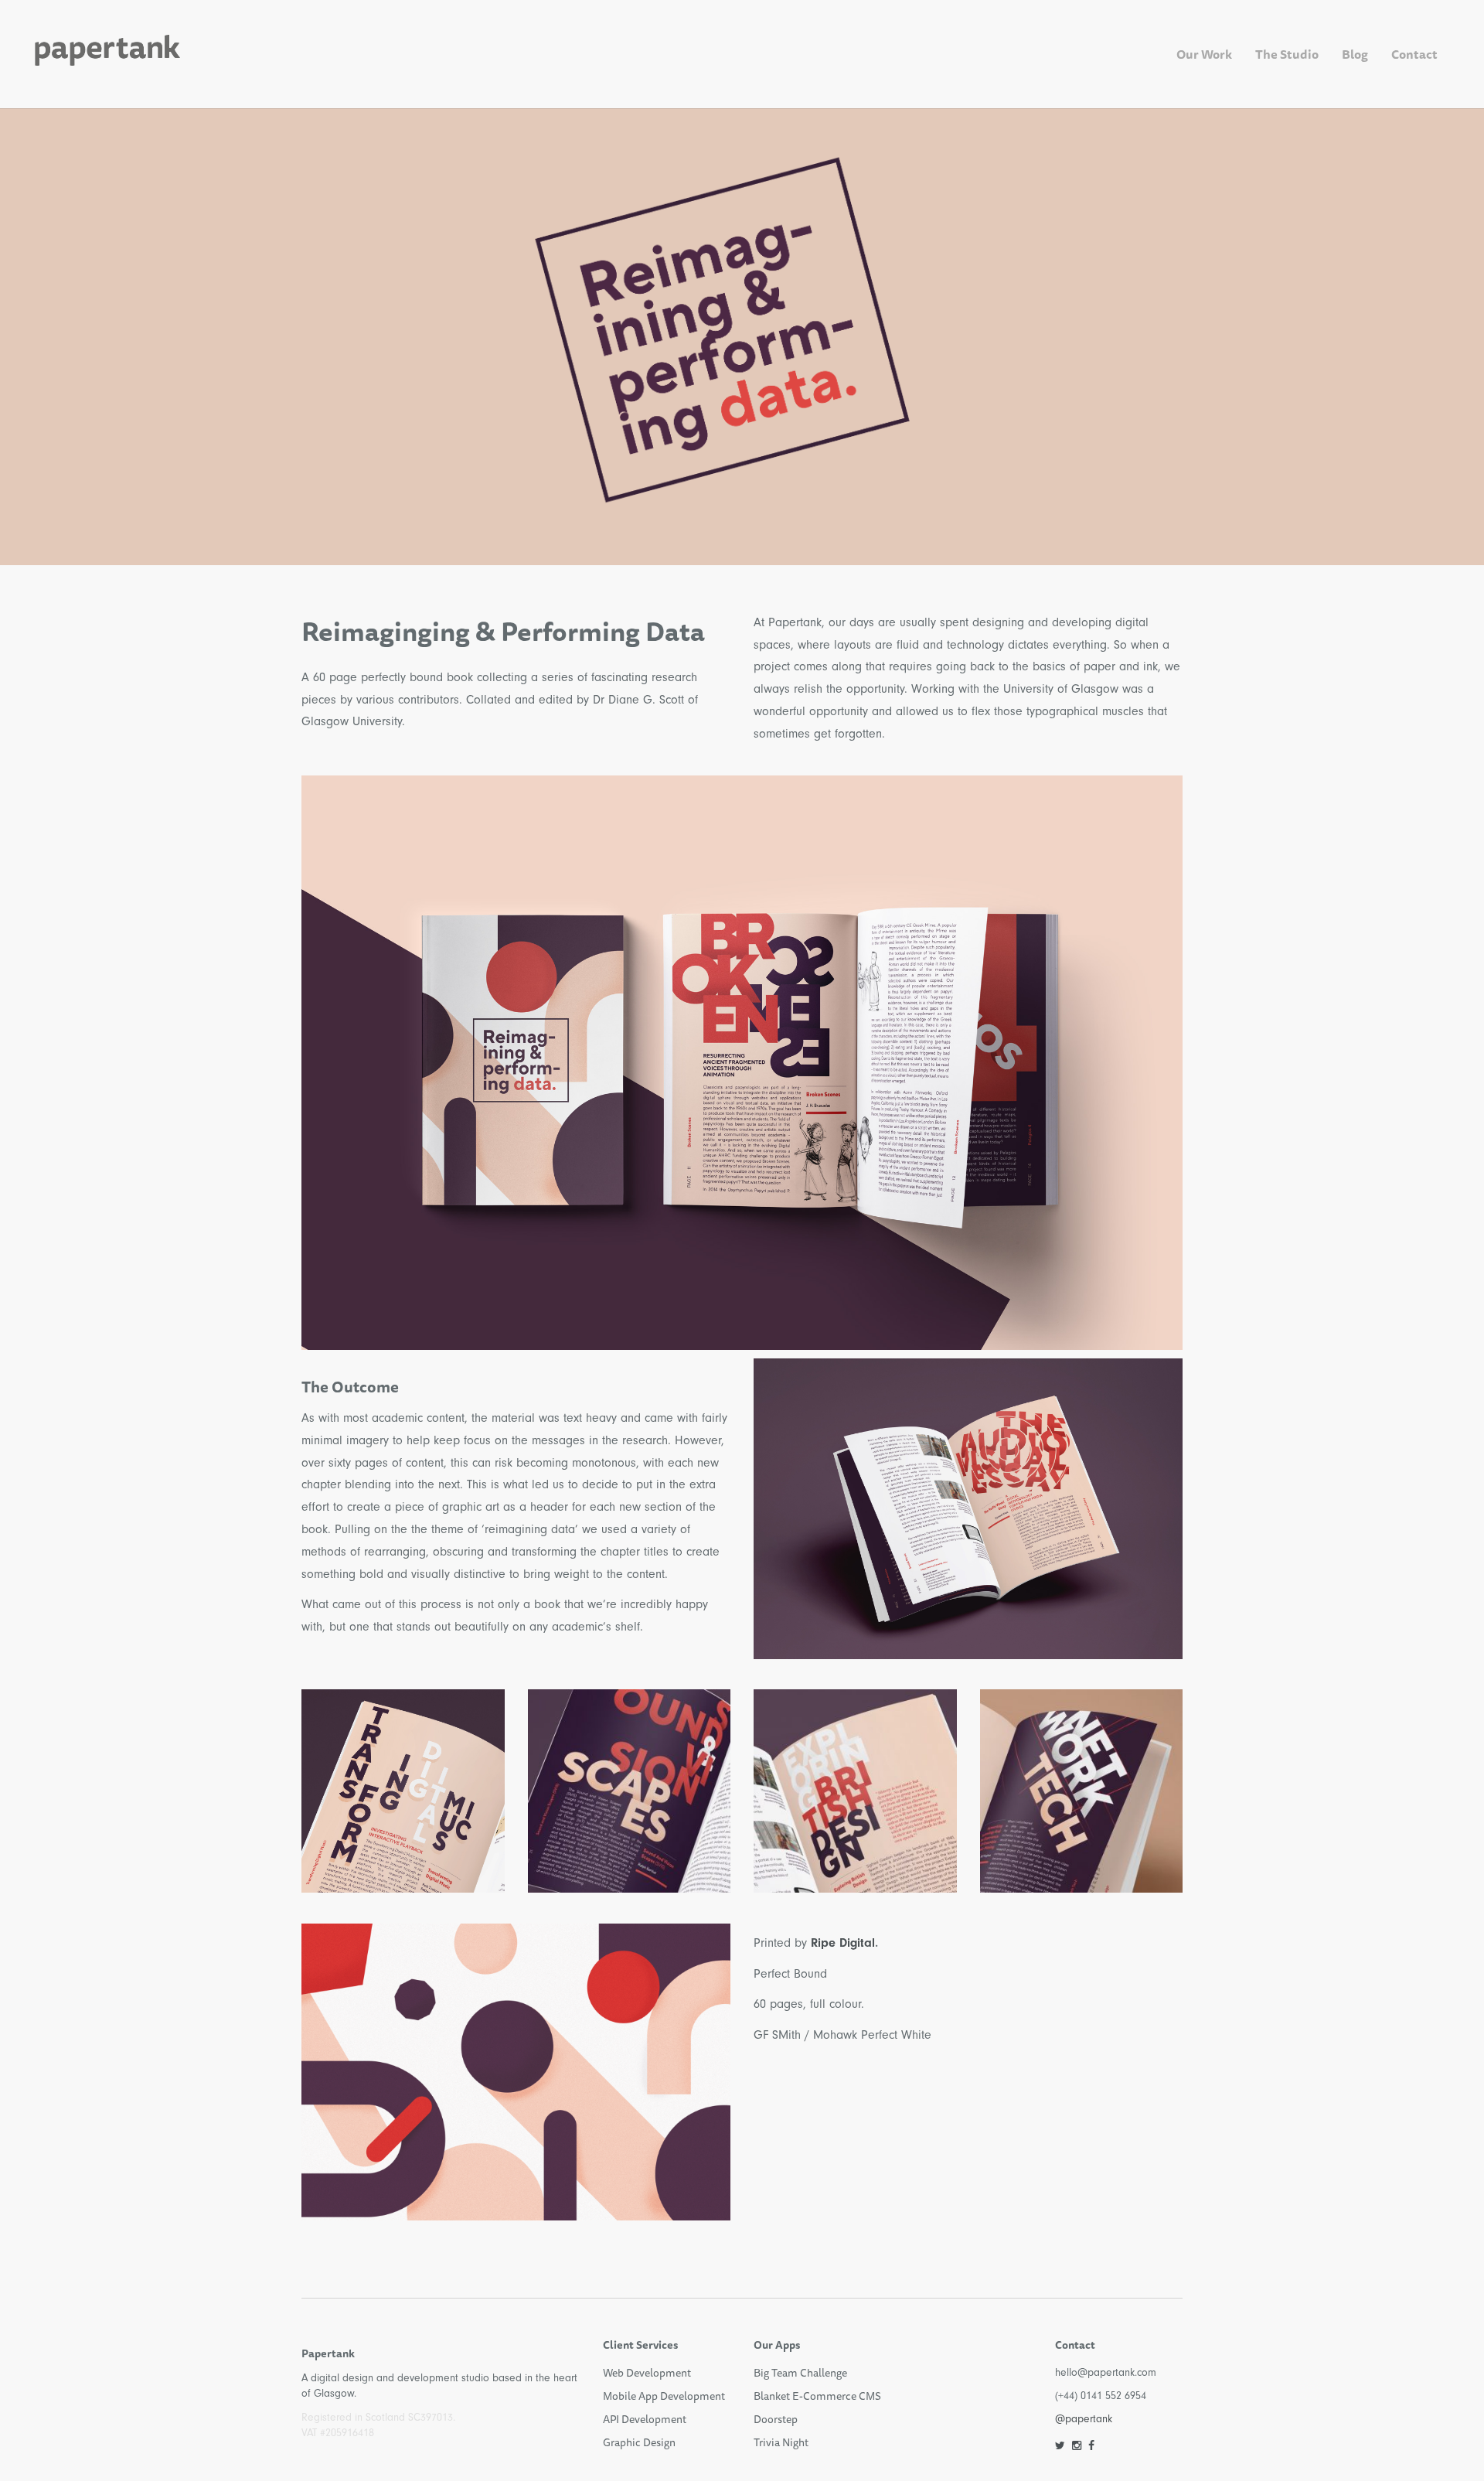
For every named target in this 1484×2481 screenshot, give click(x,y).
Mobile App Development (664, 2396)
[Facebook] (1091, 2446)
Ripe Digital (843, 1943)
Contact (1414, 54)
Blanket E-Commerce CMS (817, 2396)
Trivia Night (781, 2442)
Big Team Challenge (800, 2373)
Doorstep (776, 2419)
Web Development (647, 2373)
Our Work (1204, 54)
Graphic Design (639, 2442)
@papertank (1084, 2419)
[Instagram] (1077, 2446)
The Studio (1287, 54)
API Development (645, 2419)
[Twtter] (1060, 2446)
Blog (1355, 54)
